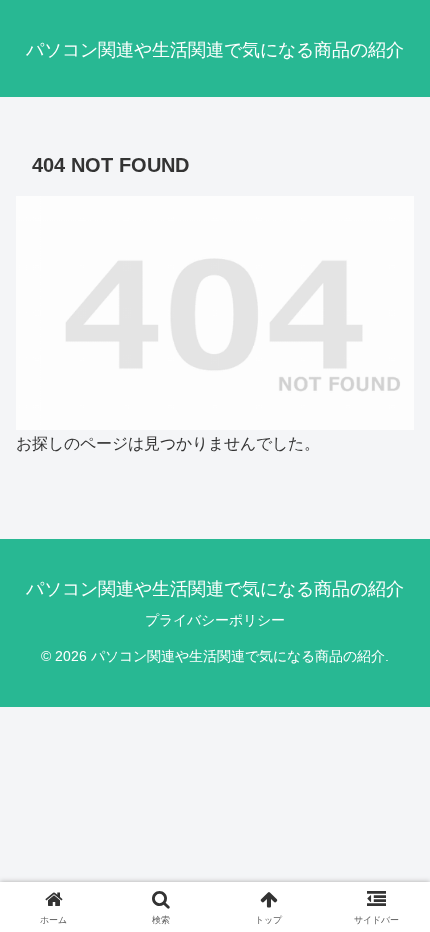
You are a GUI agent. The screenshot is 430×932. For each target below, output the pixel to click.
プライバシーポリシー (215, 620)
